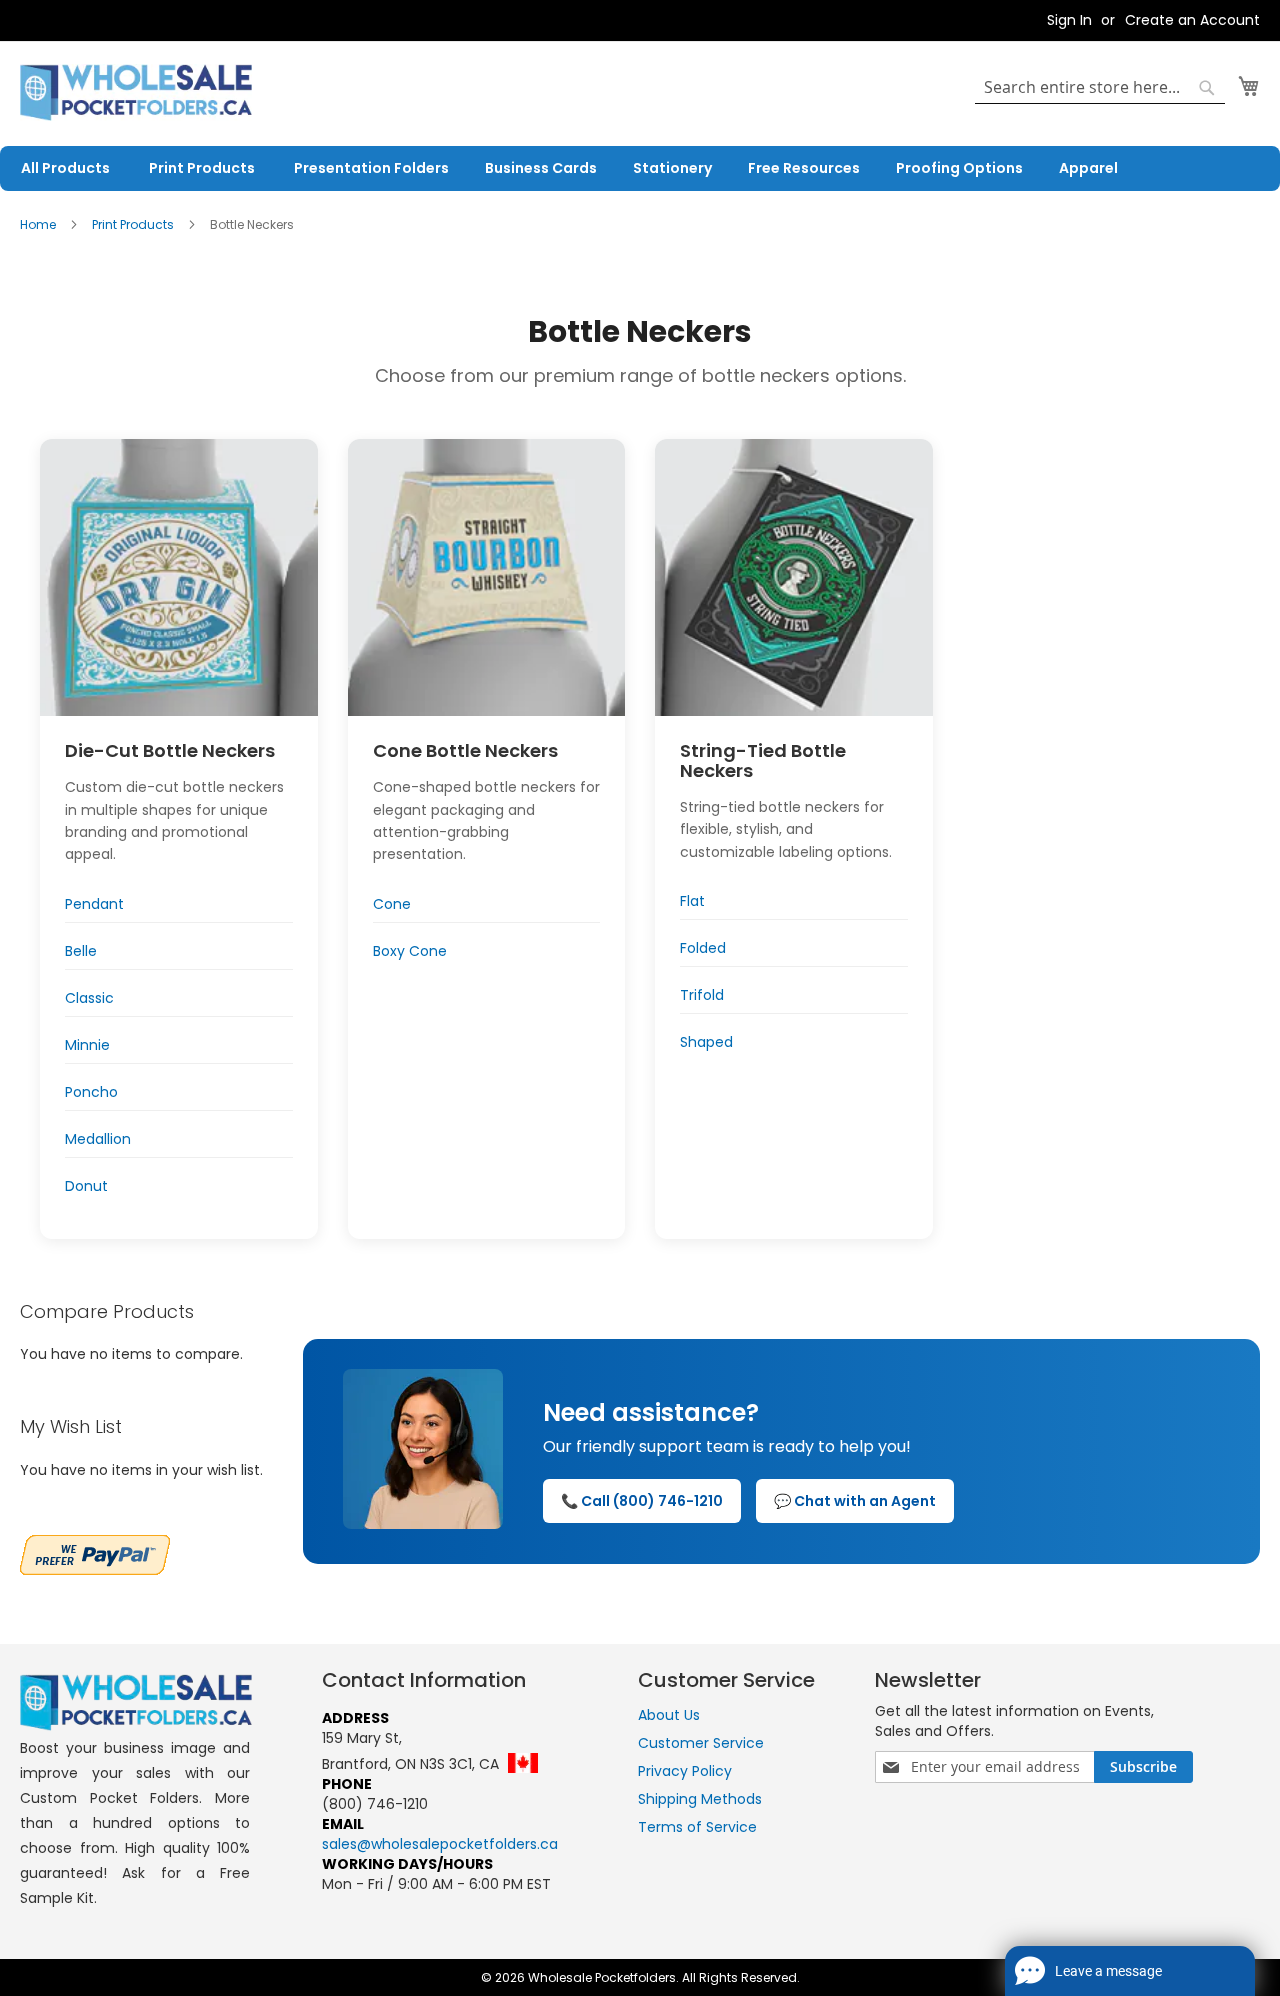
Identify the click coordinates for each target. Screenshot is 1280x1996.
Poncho (91, 1092)
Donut (86, 1186)
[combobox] (1100, 88)
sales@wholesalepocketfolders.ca (440, 1844)
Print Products (134, 224)
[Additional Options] (95, 1552)
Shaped (706, 1042)
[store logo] (136, 93)
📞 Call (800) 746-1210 (642, 1501)
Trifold (702, 995)
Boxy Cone (410, 951)
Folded (703, 948)
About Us (669, 1715)
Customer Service (701, 1743)
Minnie (87, 1045)
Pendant (94, 904)
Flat (692, 901)
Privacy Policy (685, 1771)
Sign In (1069, 20)
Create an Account (1192, 20)
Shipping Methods (700, 1799)
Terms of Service (697, 1827)
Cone (392, 904)
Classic (89, 998)
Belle (81, 951)
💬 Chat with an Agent (855, 1501)
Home (39, 224)
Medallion (98, 1139)
